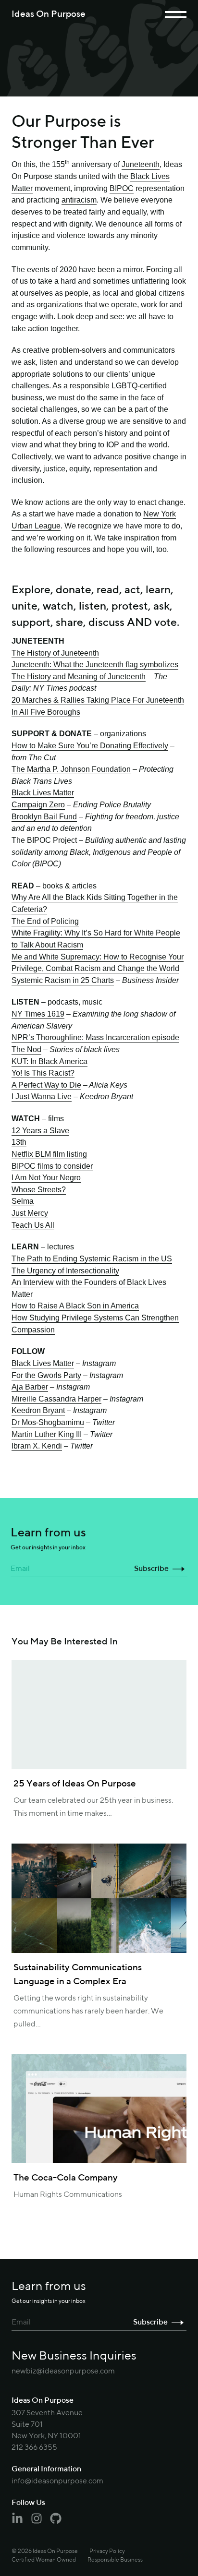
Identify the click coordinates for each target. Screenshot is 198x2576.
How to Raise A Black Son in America (75, 1306)
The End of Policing (45, 921)
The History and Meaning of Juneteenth (79, 676)
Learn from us (48, 1539)
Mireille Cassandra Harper (56, 1399)
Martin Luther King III (47, 1434)
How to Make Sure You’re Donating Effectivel (88, 745)
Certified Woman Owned (44, 2560)
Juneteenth (141, 165)
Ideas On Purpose (49, 14)
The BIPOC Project (44, 840)
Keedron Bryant (38, 1410)
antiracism (79, 200)
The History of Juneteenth (55, 653)
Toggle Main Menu (176, 15)
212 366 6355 (34, 2448)
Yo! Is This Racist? (43, 1073)
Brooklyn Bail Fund (44, 816)
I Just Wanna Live (42, 1096)
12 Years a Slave (40, 1130)
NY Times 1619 (38, 1014)
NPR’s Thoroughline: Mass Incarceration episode (95, 1037)
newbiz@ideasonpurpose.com (63, 2372)
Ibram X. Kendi (37, 1446)
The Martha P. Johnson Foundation (71, 769)
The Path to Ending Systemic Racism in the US (92, 1258)
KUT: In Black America (49, 1061)
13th (19, 1142)
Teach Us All (33, 1225)
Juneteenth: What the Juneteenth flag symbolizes (95, 664)
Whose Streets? (39, 1189)
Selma (23, 1201)
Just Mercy (30, 1213)
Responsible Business (115, 2560)
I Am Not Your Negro (46, 1177)
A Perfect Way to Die (46, 1085)
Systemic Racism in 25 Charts (63, 980)
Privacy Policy (107, 2552)
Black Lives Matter (43, 792)
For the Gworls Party (46, 1375)
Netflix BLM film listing (49, 1154)
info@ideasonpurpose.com (57, 2481)
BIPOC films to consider (52, 1166)
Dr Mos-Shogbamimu (48, 1422)
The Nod (26, 1049)
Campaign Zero (38, 804)
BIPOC (122, 188)
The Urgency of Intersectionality (65, 1270)
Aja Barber (30, 1387)
